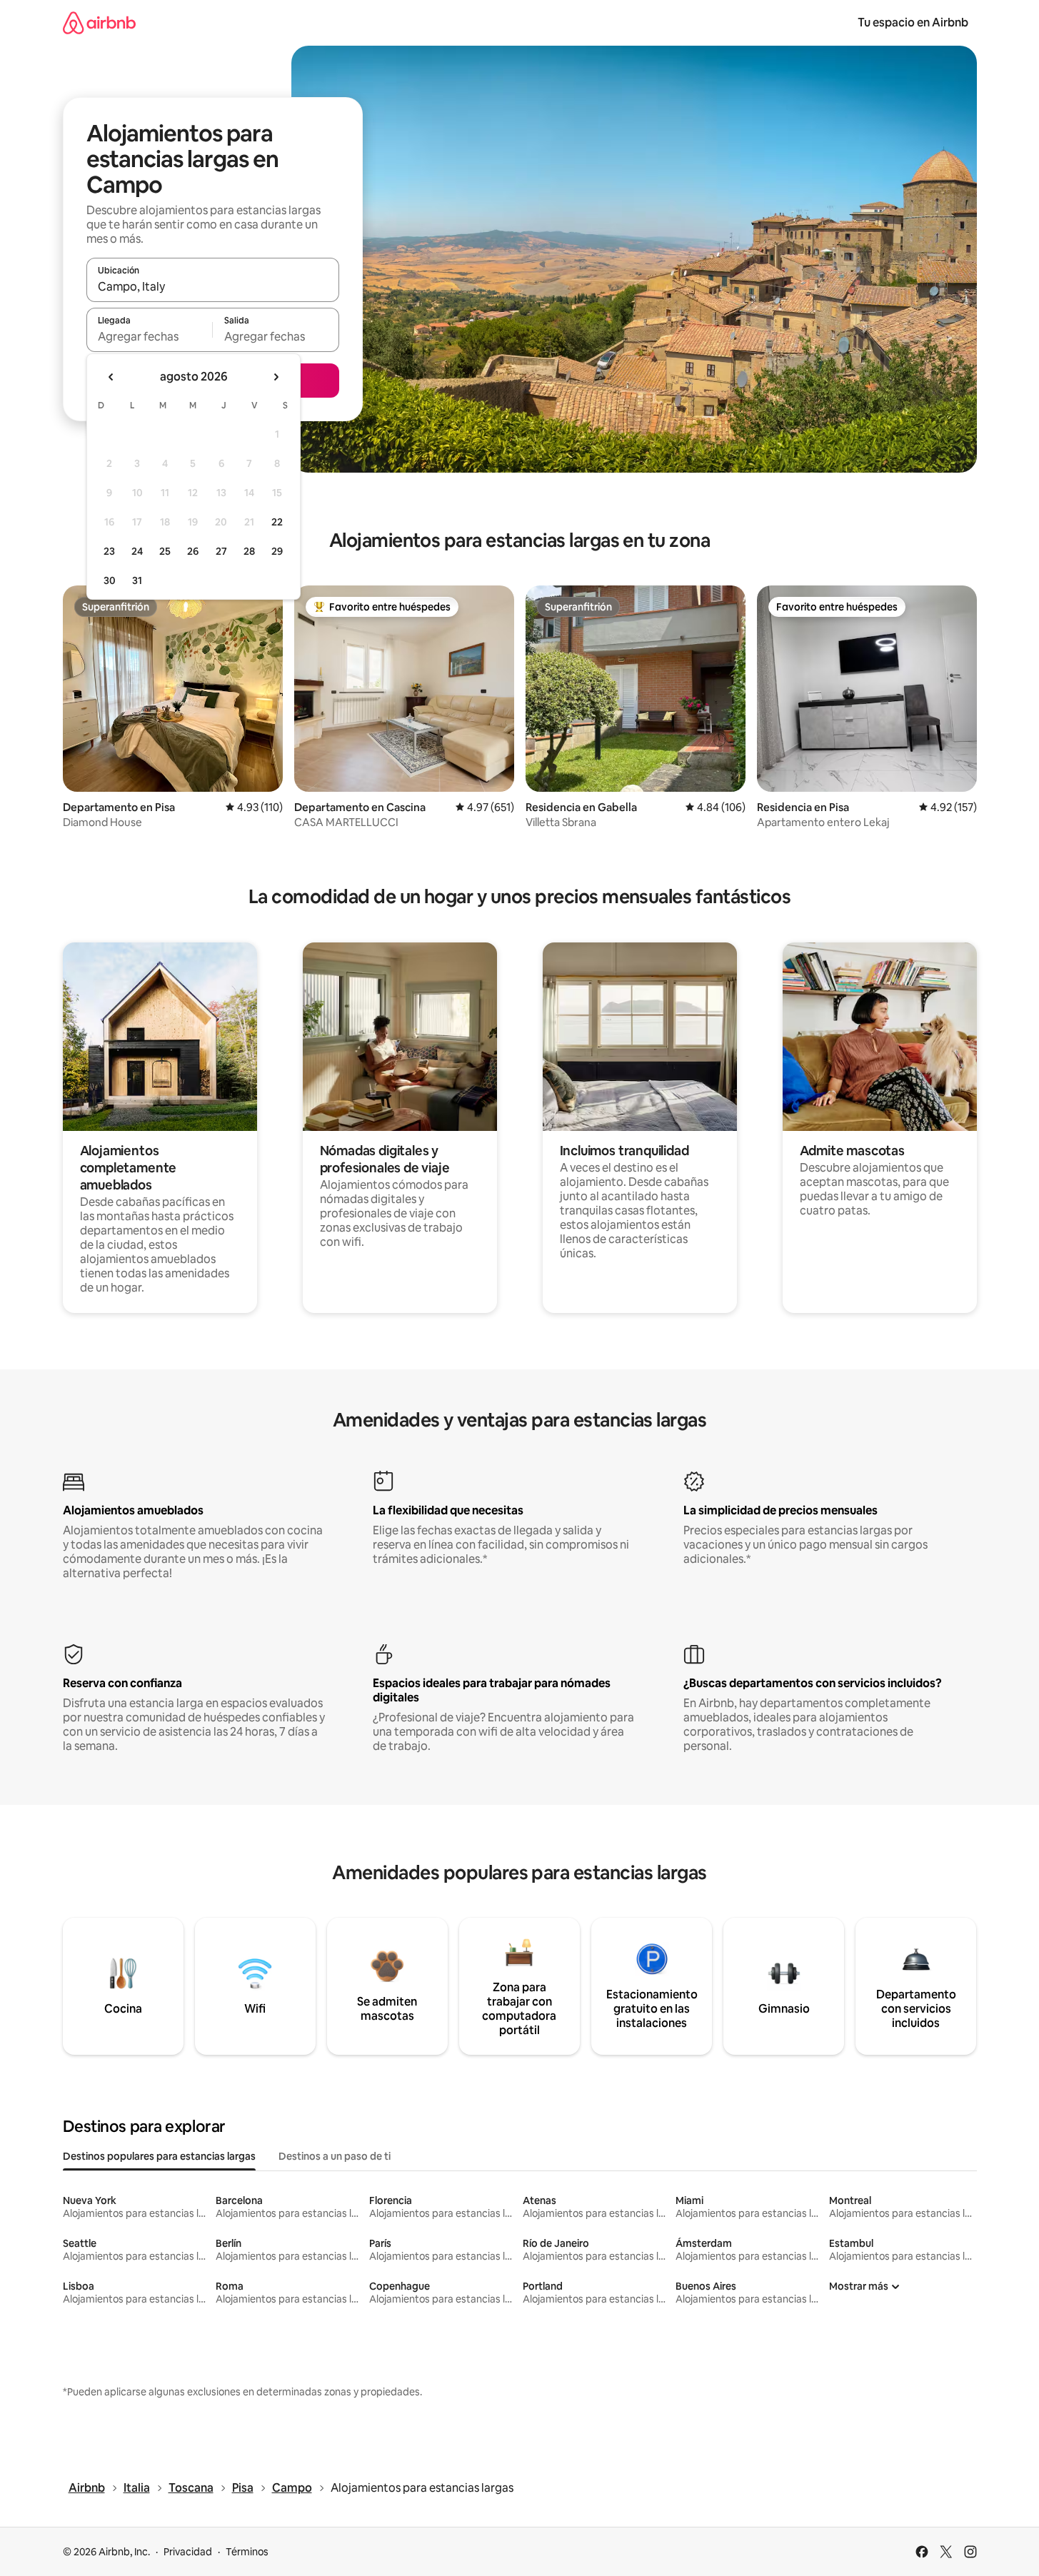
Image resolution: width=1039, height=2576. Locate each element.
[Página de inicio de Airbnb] (99, 22)
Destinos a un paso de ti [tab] (335, 2156)
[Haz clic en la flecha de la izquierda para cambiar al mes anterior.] (111, 377)
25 (165, 551)
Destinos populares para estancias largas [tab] (159, 2156)
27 (221, 551)
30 (110, 580)
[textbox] (150, 336)
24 (137, 551)
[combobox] (213, 286)
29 (277, 551)
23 (109, 551)
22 (277, 522)
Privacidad (188, 2552)
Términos (247, 2552)
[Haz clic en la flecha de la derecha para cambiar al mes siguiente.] (276, 377)
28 (249, 551)
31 (137, 580)
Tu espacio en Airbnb (913, 22)
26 (193, 551)
